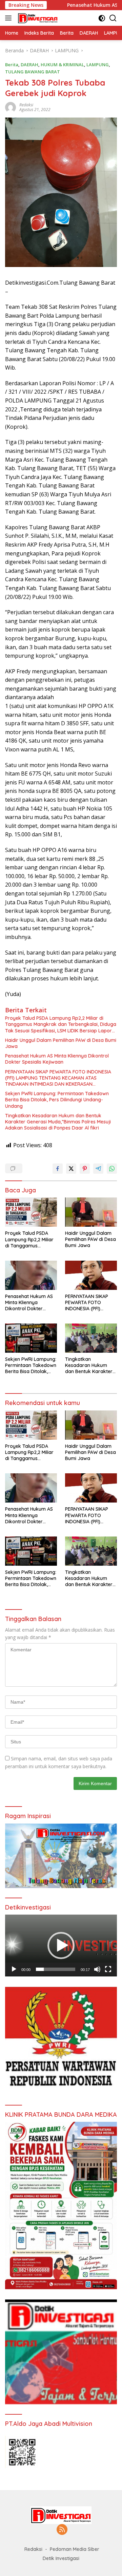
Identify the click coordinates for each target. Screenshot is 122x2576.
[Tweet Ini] (71, 1169)
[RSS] (62, 2530)
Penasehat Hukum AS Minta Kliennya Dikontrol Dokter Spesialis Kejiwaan (57, 1059)
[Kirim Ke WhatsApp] (112, 1169)
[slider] (56, 1969)
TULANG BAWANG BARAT (33, 72)
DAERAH (29, 65)
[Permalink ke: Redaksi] (11, 107)
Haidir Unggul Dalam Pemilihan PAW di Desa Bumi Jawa (61, 1043)
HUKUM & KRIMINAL (62, 65)
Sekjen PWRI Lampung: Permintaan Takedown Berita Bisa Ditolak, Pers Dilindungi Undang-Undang (57, 1100)
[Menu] (10, 18)
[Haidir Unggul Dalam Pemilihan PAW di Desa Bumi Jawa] (91, 1212)
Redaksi (26, 105)
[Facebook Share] (58, 1169)
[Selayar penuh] (108, 1969)
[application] (61, 1946)
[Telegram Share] (98, 1169)
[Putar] (14, 1969)
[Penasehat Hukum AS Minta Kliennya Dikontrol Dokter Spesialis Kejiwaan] (31, 1275)
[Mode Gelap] (102, 18)
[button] (61, 1946)
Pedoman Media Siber (75, 2549)
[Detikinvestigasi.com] (37, 18)
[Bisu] (97, 1969)
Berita (12, 65)
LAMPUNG (98, 65)
